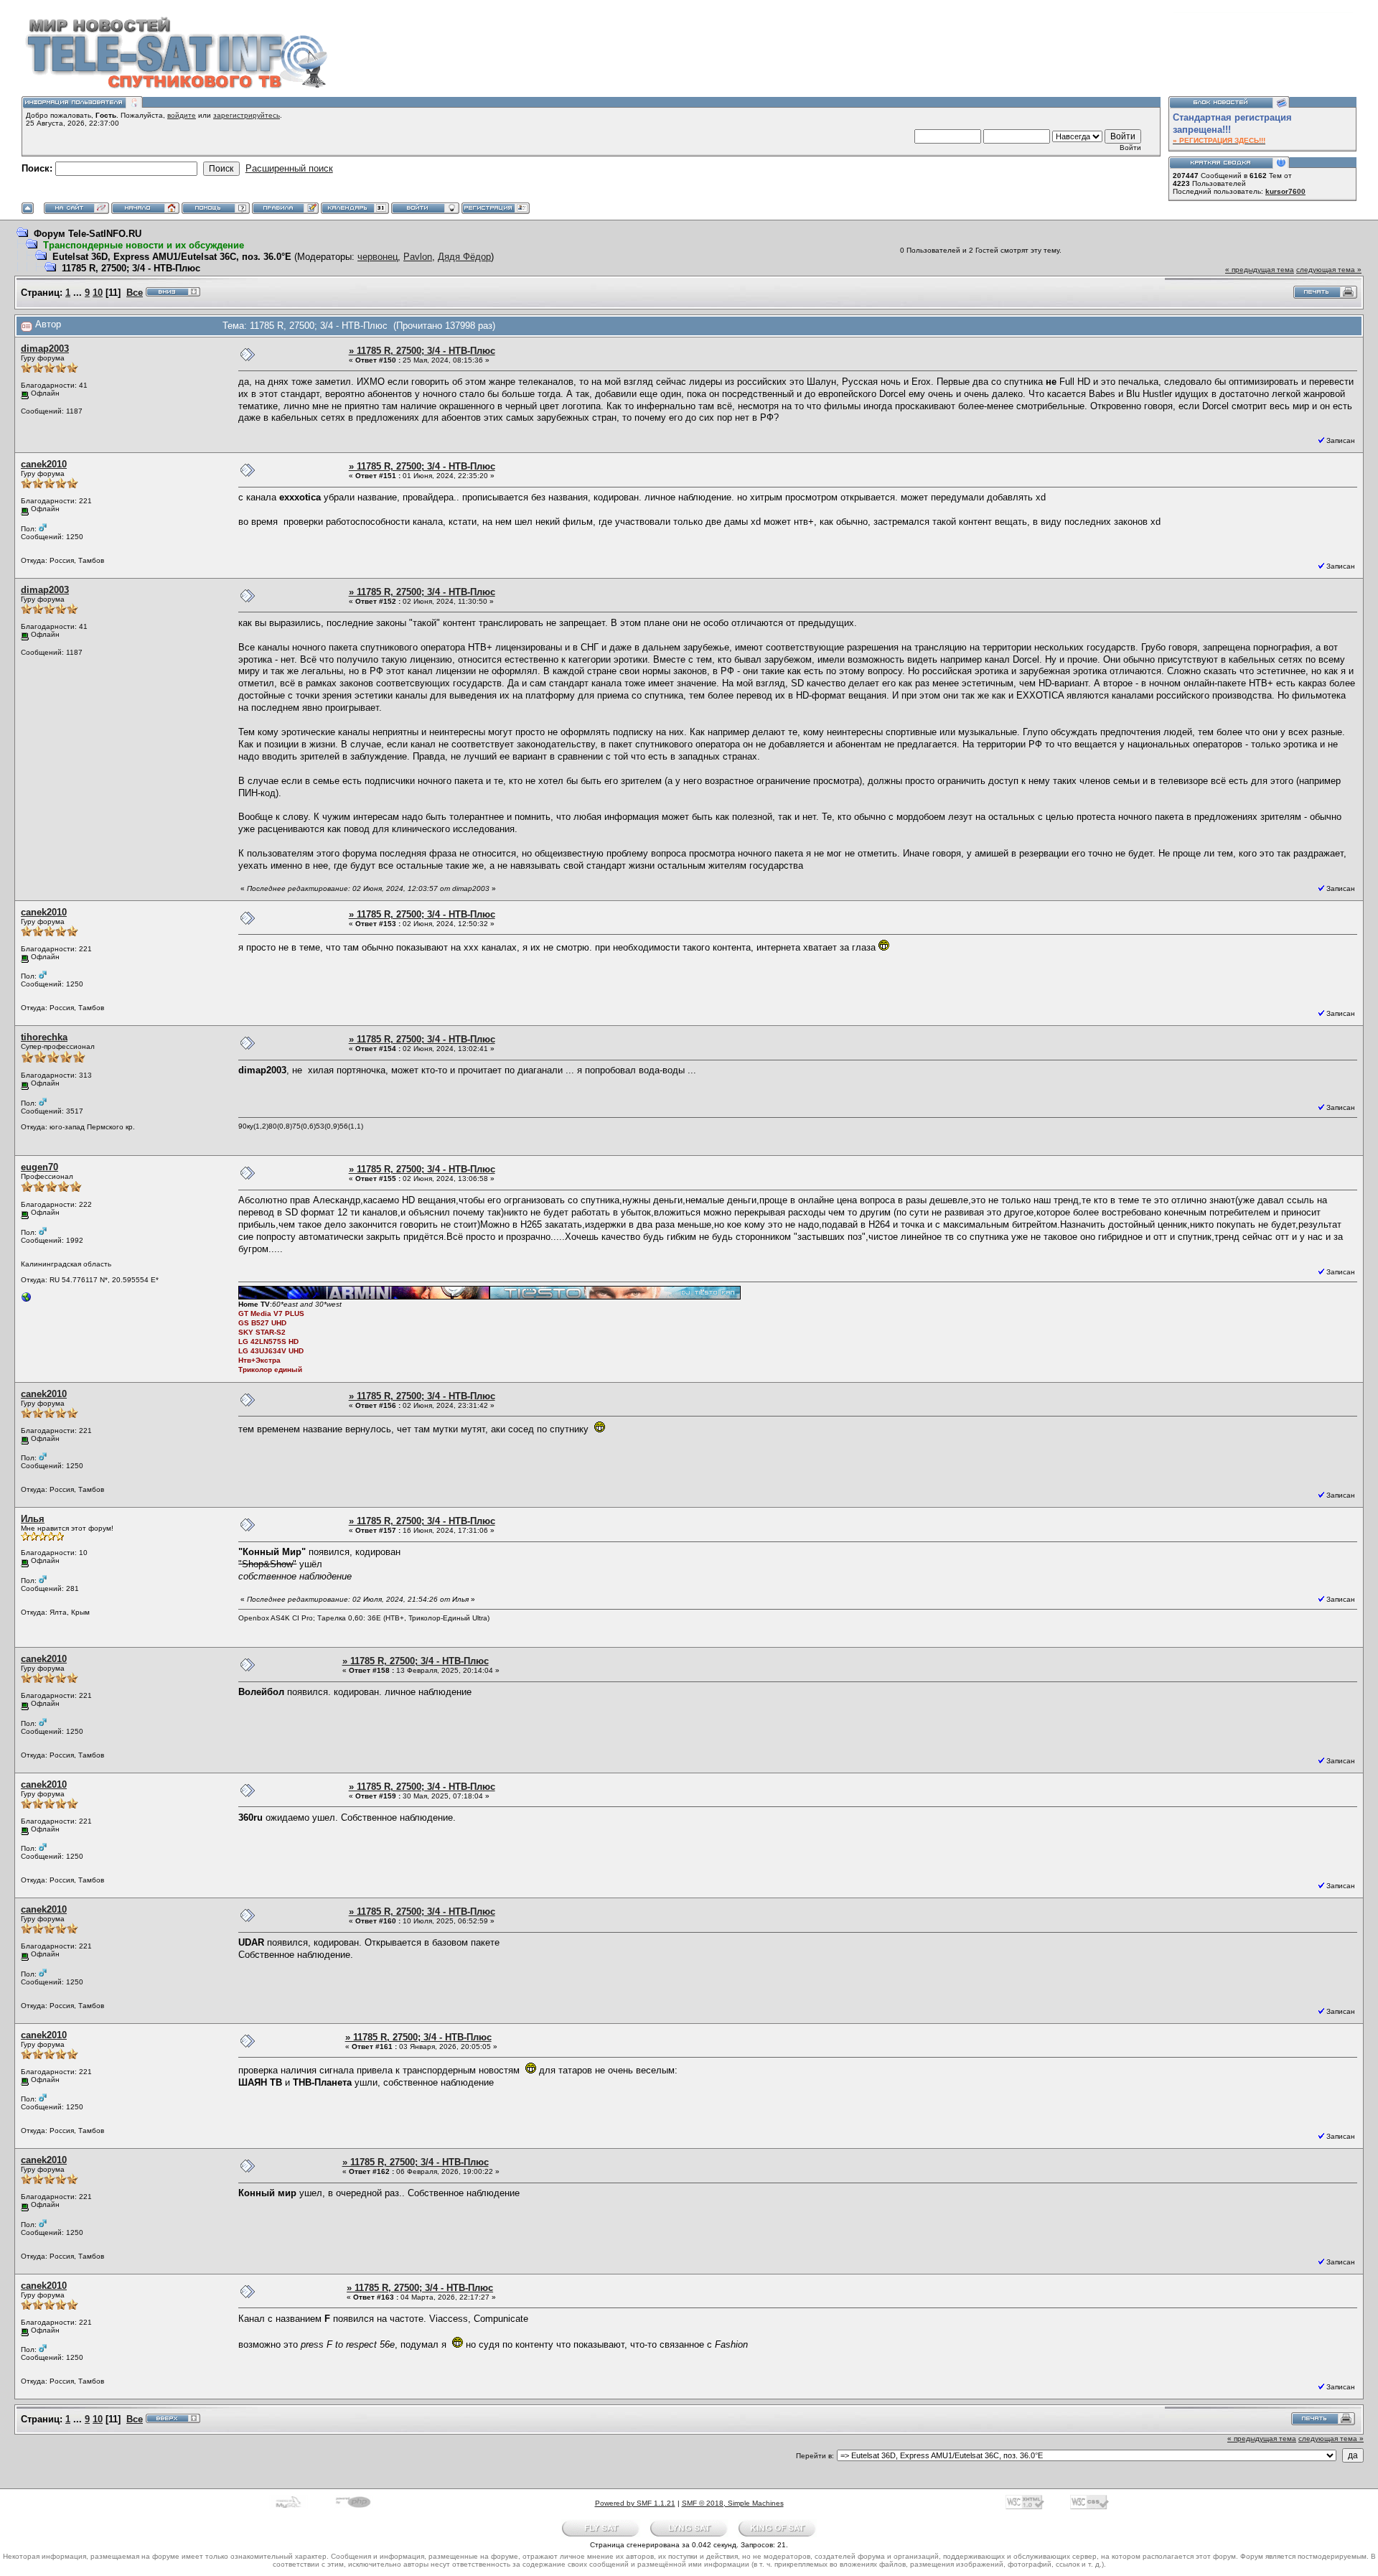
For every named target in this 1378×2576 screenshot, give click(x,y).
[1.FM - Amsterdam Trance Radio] (27, 1301)
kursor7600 (1285, 191)
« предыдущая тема (1260, 270)
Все (135, 293)
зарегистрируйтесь (247, 115)
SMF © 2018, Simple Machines (733, 2503)
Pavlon (418, 257)
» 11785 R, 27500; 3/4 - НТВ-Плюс (422, 351)
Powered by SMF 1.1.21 (635, 2503)
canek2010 (44, 464)
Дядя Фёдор (464, 257)
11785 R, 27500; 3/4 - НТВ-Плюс (131, 268)
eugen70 (39, 1167)
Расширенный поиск (289, 168)
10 (98, 293)
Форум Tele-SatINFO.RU (88, 234)
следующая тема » (1329, 270)
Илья (33, 1519)
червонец (378, 257)
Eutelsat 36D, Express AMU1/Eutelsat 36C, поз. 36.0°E (172, 257)
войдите (182, 115)
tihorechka (44, 1037)
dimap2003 (45, 349)
